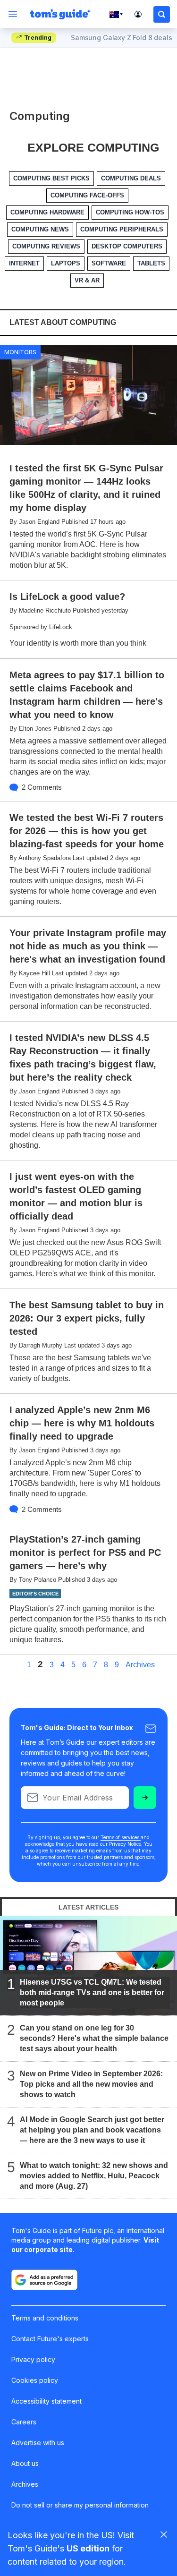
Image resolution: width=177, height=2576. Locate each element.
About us (25, 2463)
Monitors (20, 352)
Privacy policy (33, 2359)
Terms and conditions (45, 2318)
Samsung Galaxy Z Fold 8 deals (122, 38)
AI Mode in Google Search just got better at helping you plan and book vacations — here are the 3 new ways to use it (92, 2129)
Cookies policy (35, 2380)
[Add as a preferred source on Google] (44, 2280)
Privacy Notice (125, 1844)
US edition (88, 2548)
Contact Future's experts (50, 2339)
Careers (24, 2422)
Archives (140, 1665)
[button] (162, 14)
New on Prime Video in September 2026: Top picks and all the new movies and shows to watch (91, 2084)
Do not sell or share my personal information (80, 2505)
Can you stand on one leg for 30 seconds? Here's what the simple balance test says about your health (94, 2038)
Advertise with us (38, 2443)
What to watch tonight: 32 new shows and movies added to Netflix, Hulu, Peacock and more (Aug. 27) (94, 2175)
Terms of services (121, 1837)
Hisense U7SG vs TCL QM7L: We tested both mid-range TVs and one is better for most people (92, 1992)
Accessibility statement (46, 2401)
